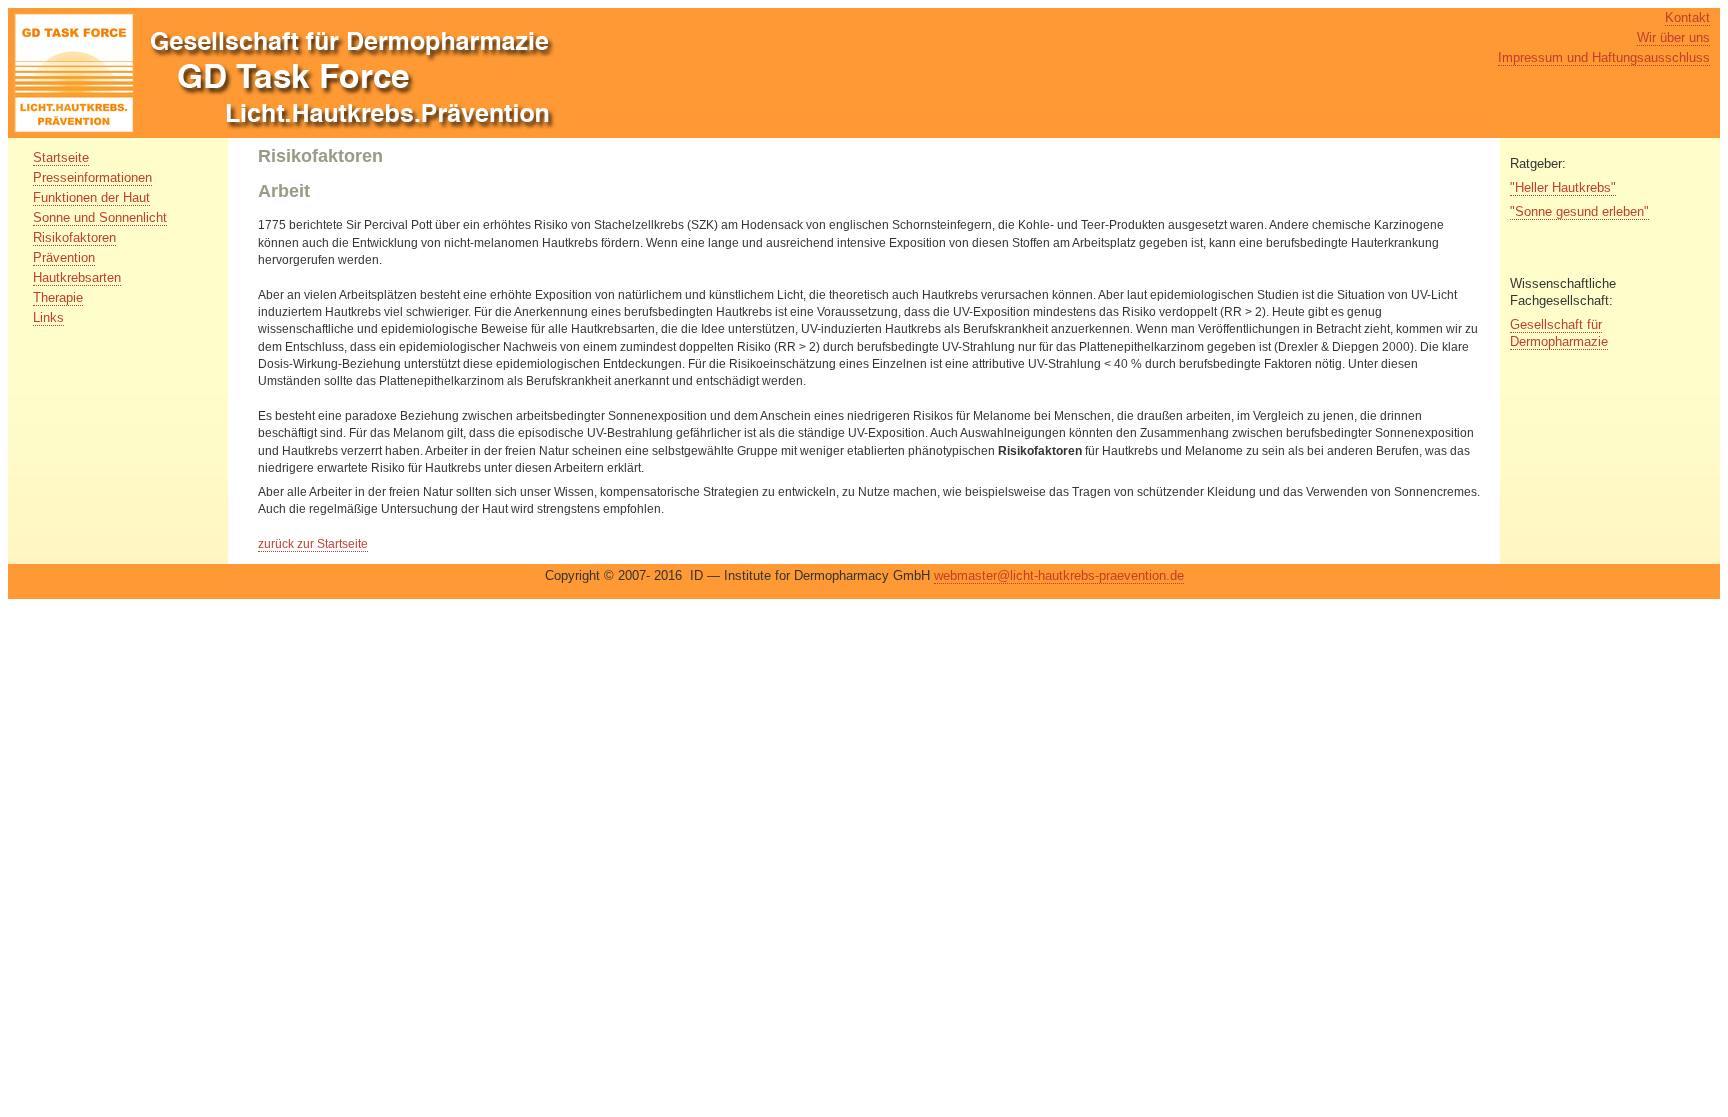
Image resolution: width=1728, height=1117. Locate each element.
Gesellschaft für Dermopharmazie (1559, 333)
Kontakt (1687, 17)
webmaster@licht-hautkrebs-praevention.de (1059, 575)
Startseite (61, 157)
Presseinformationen (92, 177)
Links (48, 317)
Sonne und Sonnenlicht (100, 217)
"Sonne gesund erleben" (1579, 211)
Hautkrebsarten (77, 277)
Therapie (58, 297)
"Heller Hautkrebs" (1563, 187)
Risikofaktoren (74, 237)
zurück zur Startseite (313, 544)
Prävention (64, 257)
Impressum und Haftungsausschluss (1604, 57)
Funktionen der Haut (91, 197)
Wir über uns (1673, 37)
